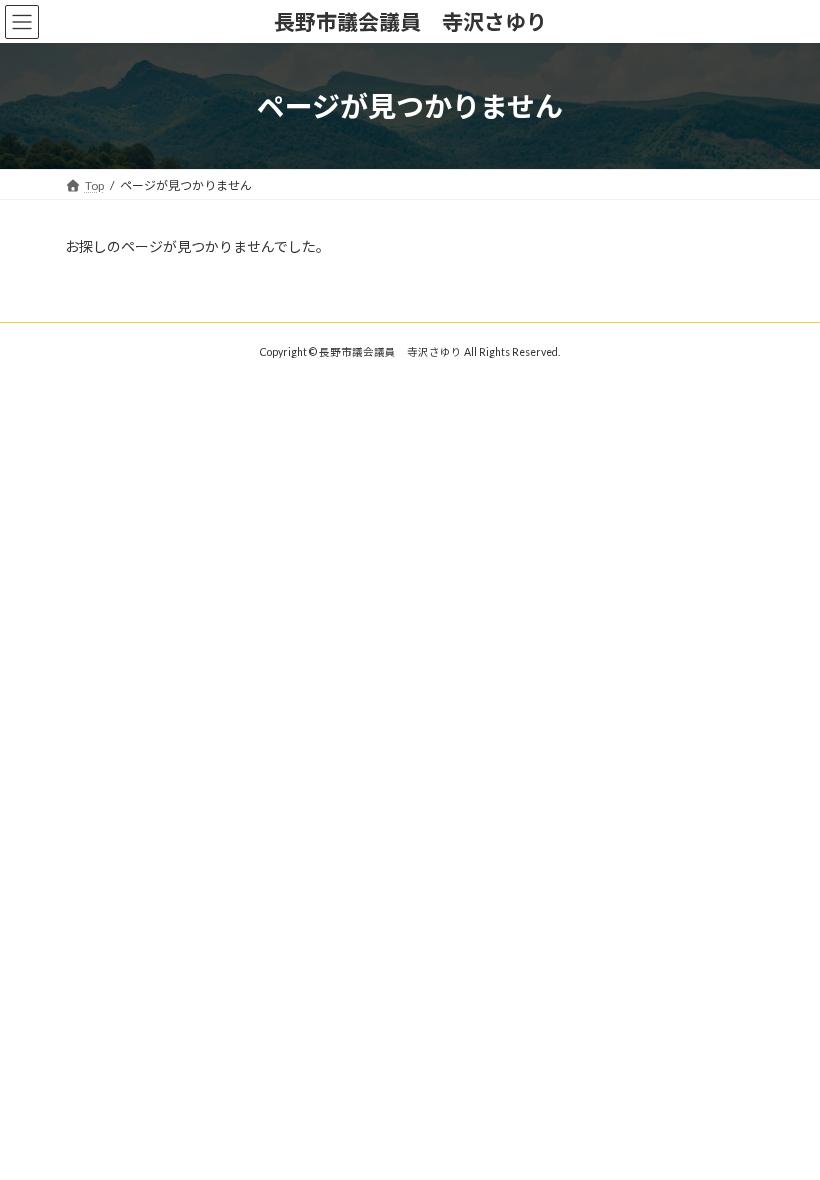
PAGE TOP (782, 1124)
